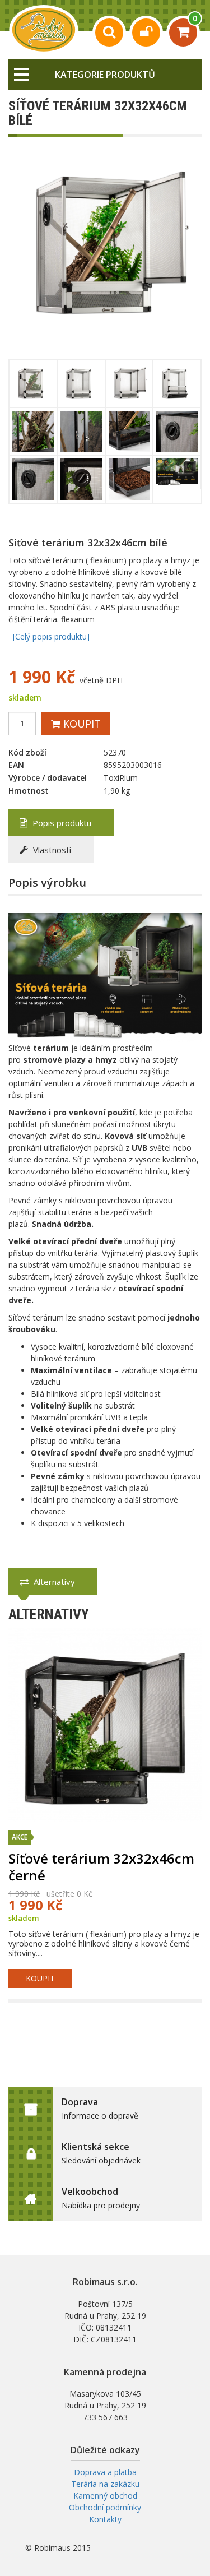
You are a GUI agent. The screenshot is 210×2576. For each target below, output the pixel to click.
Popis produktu (61, 823)
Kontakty (105, 2519)
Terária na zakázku (105, 2484)
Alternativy (53, 1582)
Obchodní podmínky (105, 2507)
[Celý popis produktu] (51, 636)
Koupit (81, 724)
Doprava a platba (105, 2472)
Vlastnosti (51, 850)
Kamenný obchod (105, 2496)
